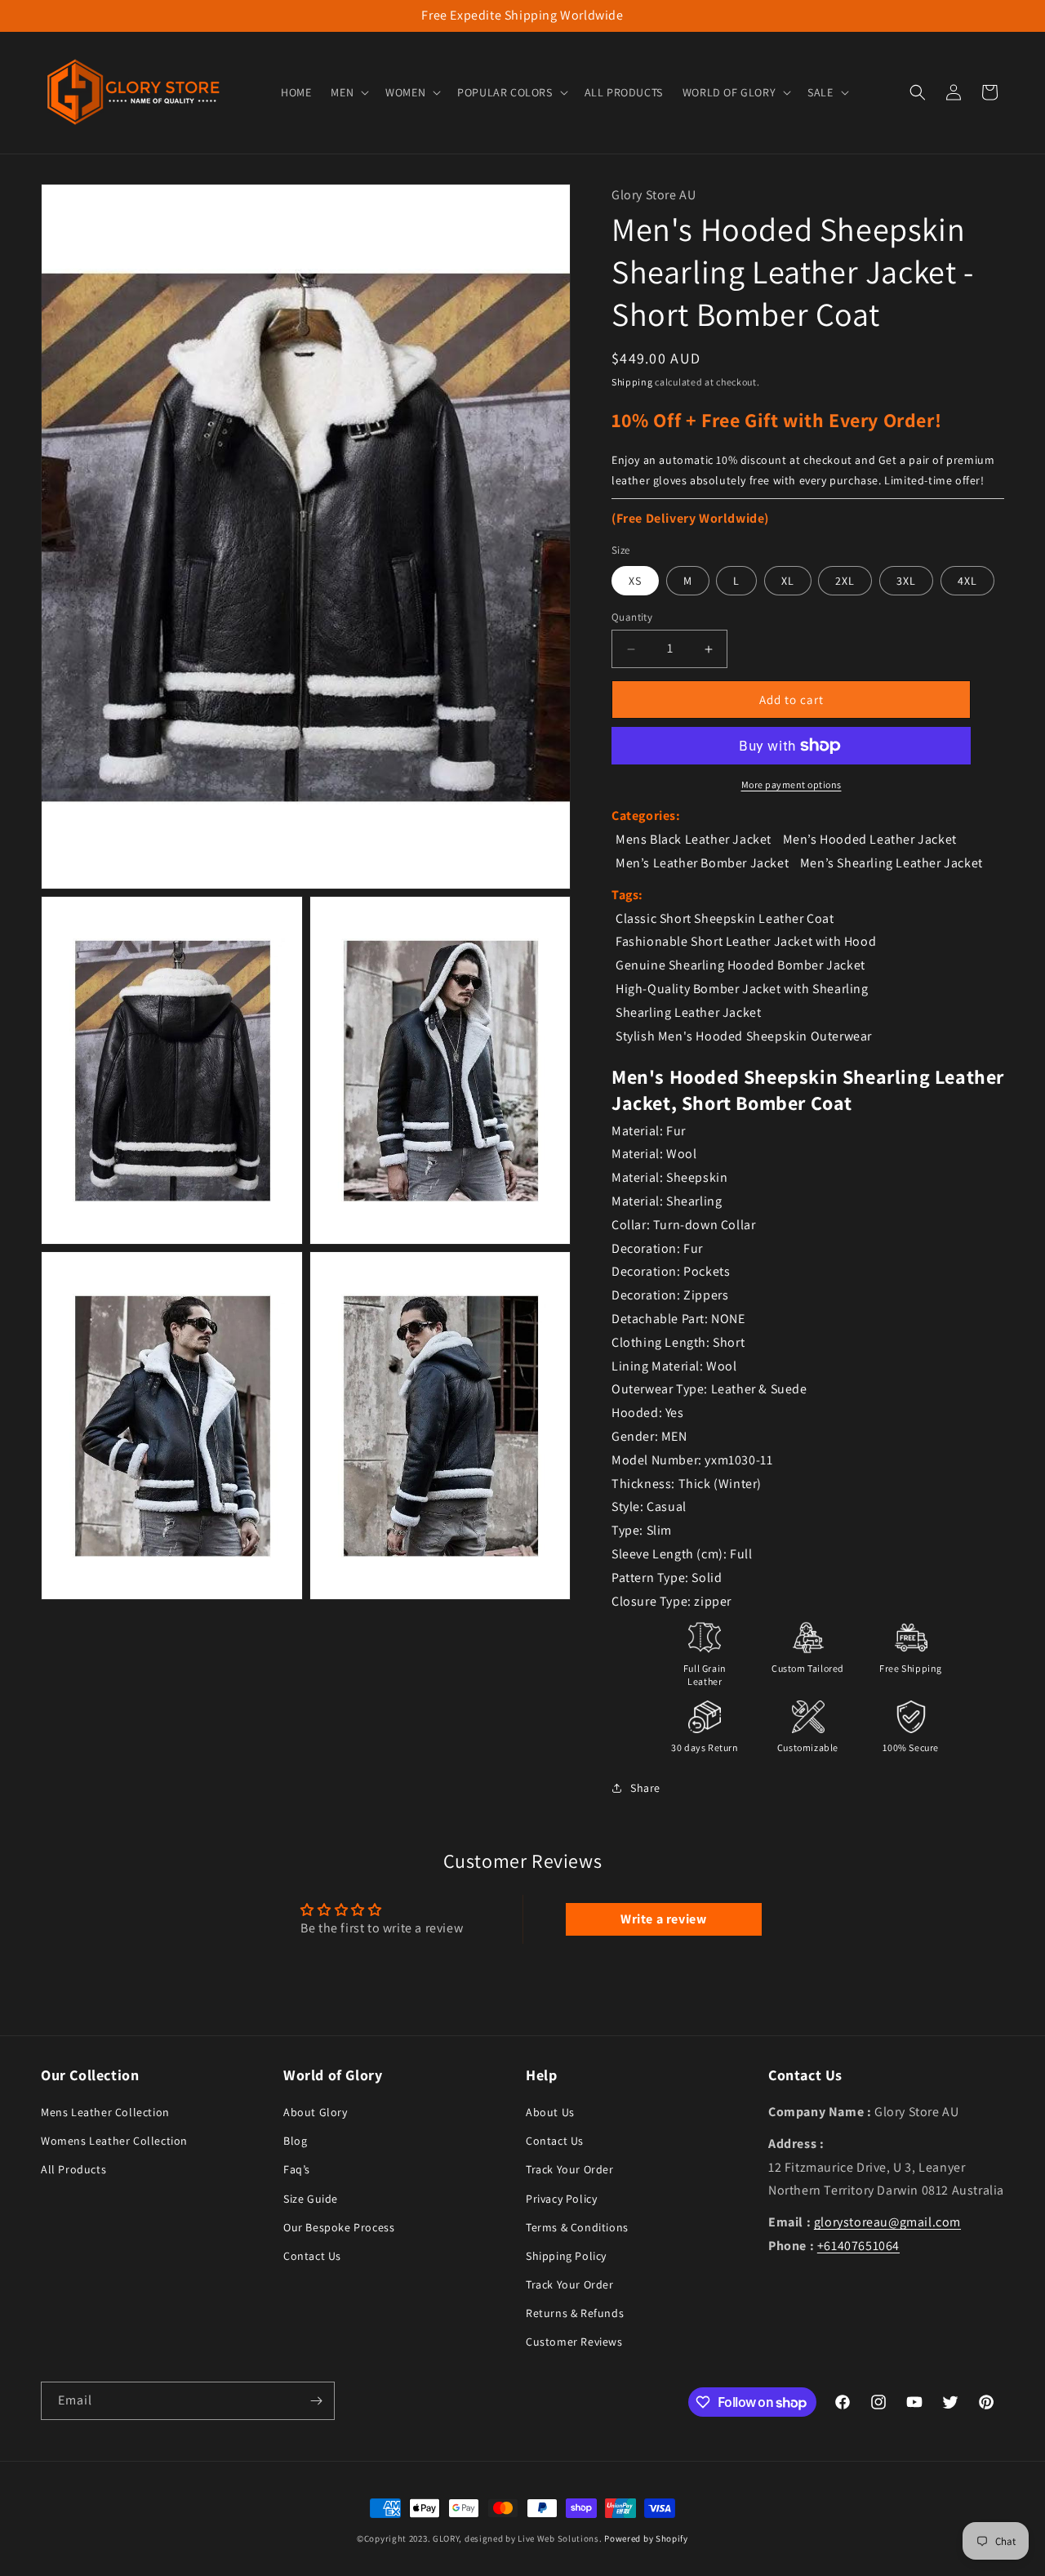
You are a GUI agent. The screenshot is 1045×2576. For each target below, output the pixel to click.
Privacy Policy (561, 2199)
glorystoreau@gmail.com (887, 2222)
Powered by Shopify (646, 2538)
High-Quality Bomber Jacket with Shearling (742, 989)
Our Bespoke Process (339, 2227)
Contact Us (312, 2256)
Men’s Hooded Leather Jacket (870, 839)
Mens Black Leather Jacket (694, 839)
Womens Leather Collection (114, 2141)
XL (788, 581)
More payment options (792, 784)
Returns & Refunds (575, 2314)
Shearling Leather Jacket (688, 1012)
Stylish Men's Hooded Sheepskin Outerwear (744, 1036)
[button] (348, 92)
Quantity (632, 617)
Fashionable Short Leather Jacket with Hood (746, 941)
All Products (73, 2170)
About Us (550, 2112)
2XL (845, 581)
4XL (967, 581)
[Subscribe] (316, 2401)
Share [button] (645, 1788)
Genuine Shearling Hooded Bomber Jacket (740, 965)
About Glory (316, 2112)
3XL (906, 581)
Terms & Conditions (577, 2227)
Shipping (632, 382)
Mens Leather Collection (105, 2112)
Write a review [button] (663, 1919)
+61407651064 (858, 2246)
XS (635, 581)
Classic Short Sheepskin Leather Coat (725, 918)
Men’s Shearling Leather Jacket (892, 863)
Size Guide (311, 2199)
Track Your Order (570, 2170)
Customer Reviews (574, 2342)
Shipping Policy (566, 2256)
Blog (295, 2141)
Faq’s (297, 2170)
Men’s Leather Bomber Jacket (702, 863)
